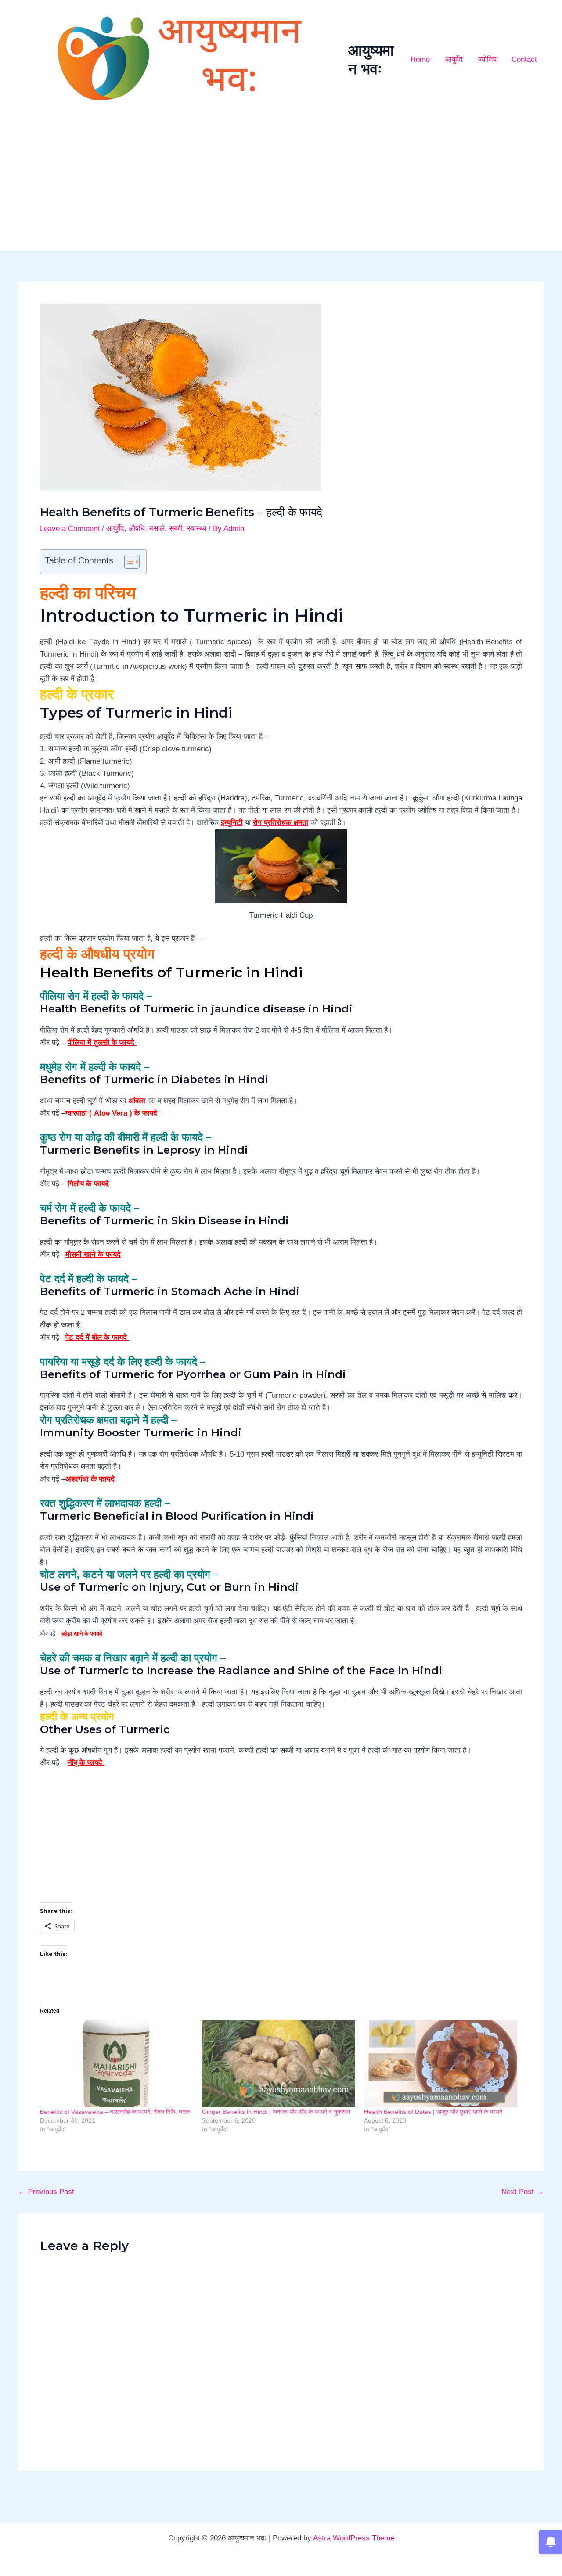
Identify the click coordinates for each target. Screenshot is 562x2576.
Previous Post (46, 2192)
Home (420, 59)
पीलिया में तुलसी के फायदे (102, 1042)
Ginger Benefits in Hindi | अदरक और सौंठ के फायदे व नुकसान (276, 2112)
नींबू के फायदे (86, 1763)
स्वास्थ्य (197, 529)
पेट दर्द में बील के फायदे (97, 1337)
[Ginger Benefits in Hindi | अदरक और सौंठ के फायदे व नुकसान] (279, 2063)
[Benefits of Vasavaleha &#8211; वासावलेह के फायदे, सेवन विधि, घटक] (117, 2063)
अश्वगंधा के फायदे (90, 1479)
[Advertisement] (281, 185)
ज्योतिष (487, 59)
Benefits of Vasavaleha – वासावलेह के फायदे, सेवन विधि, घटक (115, 2112)
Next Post (522, 2192)
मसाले (157, 529)
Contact (524, 59)
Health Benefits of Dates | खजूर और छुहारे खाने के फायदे (433, 2112)
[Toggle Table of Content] (128, 562)
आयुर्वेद (454, 59)
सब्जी (176, 529)
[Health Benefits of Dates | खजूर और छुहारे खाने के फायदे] (441, 2063)
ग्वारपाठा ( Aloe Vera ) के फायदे (111, 1113)
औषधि (137, 529)
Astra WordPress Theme (354, 2538)
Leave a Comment (70, 529)
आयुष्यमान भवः (371, 59)
